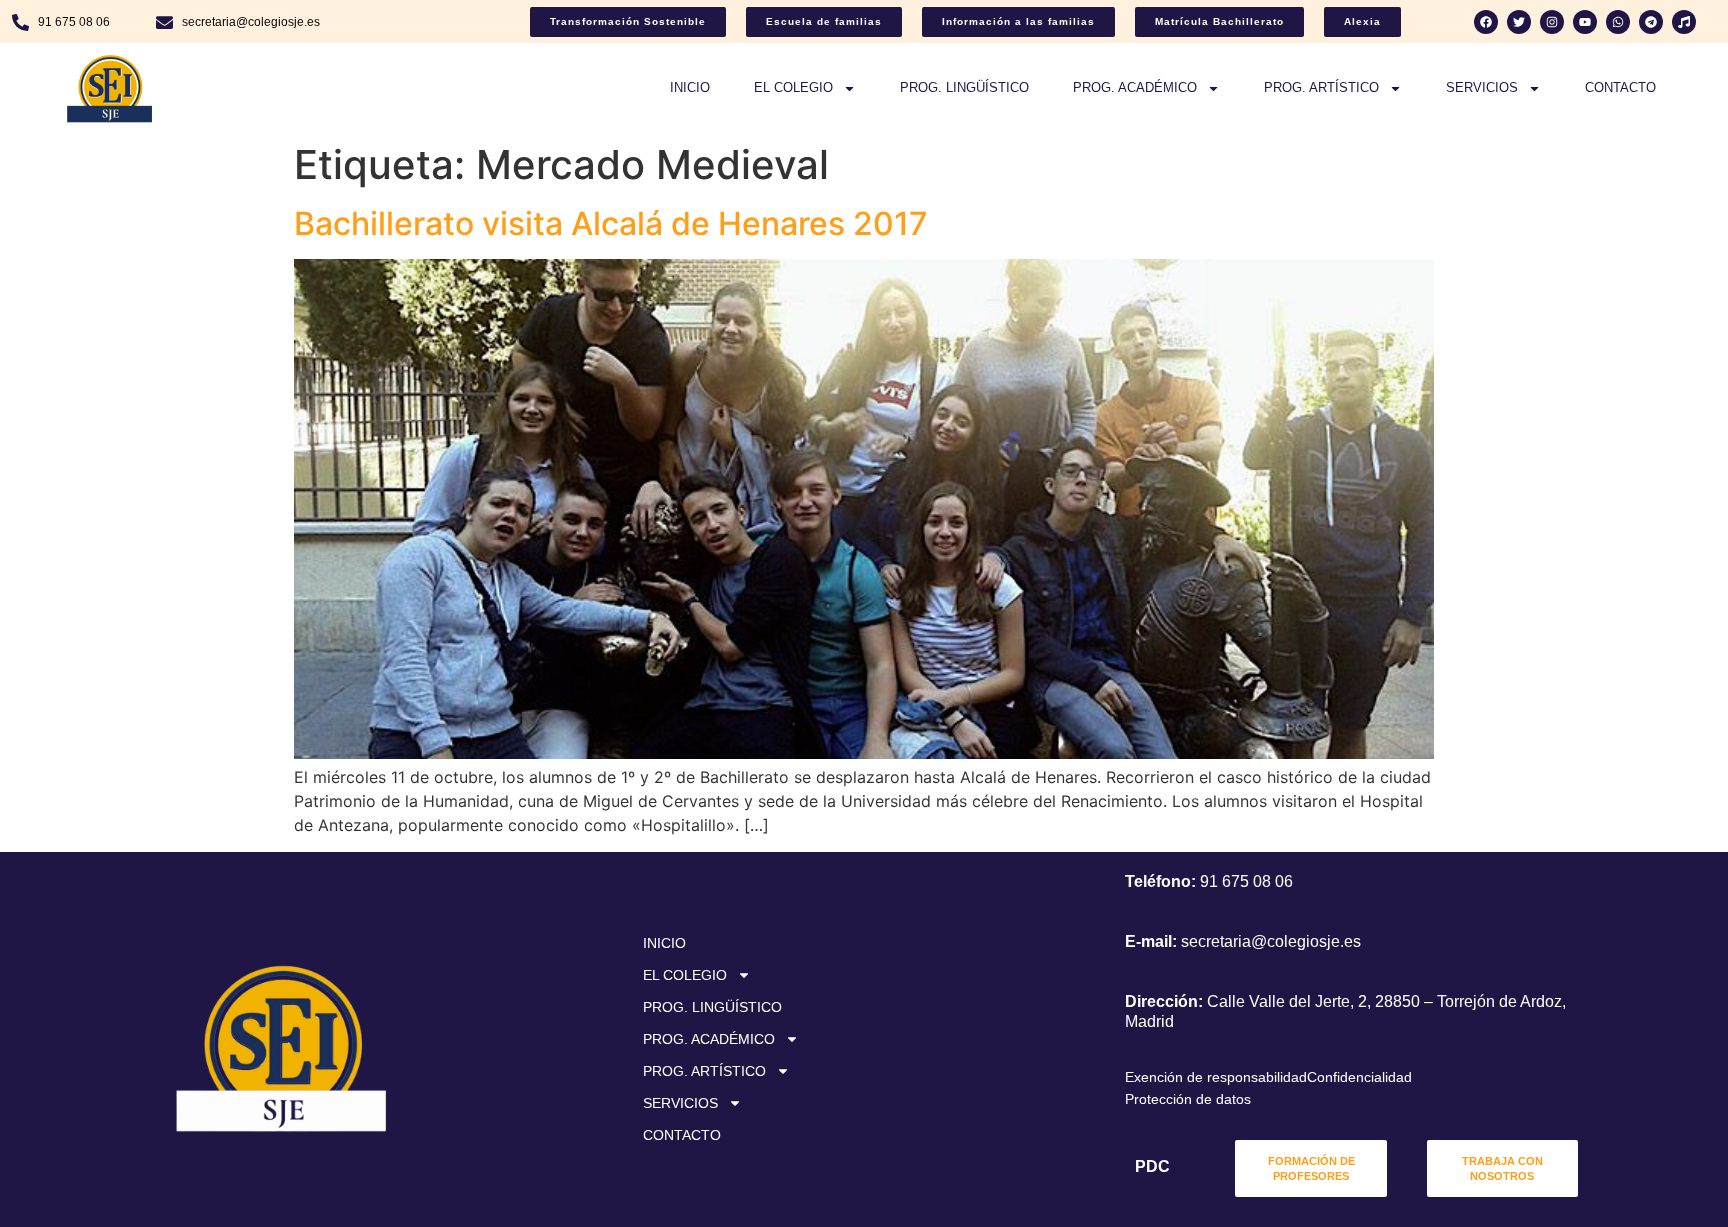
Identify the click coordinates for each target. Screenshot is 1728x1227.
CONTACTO (1620, 87)
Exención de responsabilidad (1216, 1077)
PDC (1152, 1166)
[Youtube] (1585, 22)
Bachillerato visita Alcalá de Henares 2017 (611, 223)
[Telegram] (1651, 22)
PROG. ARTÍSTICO (1321, 87)
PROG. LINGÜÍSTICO (964, 87)
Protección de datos (1188, 1099)
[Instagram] (1552, 22)
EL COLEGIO (793, 87)
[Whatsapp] (1618, 22)
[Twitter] (1519, 22)
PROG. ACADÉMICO (1135, 87)
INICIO (690, 87)
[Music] (1684, 22)
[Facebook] (1486, 22)
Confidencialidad (1359, 1077)
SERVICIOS (1482, 87)
